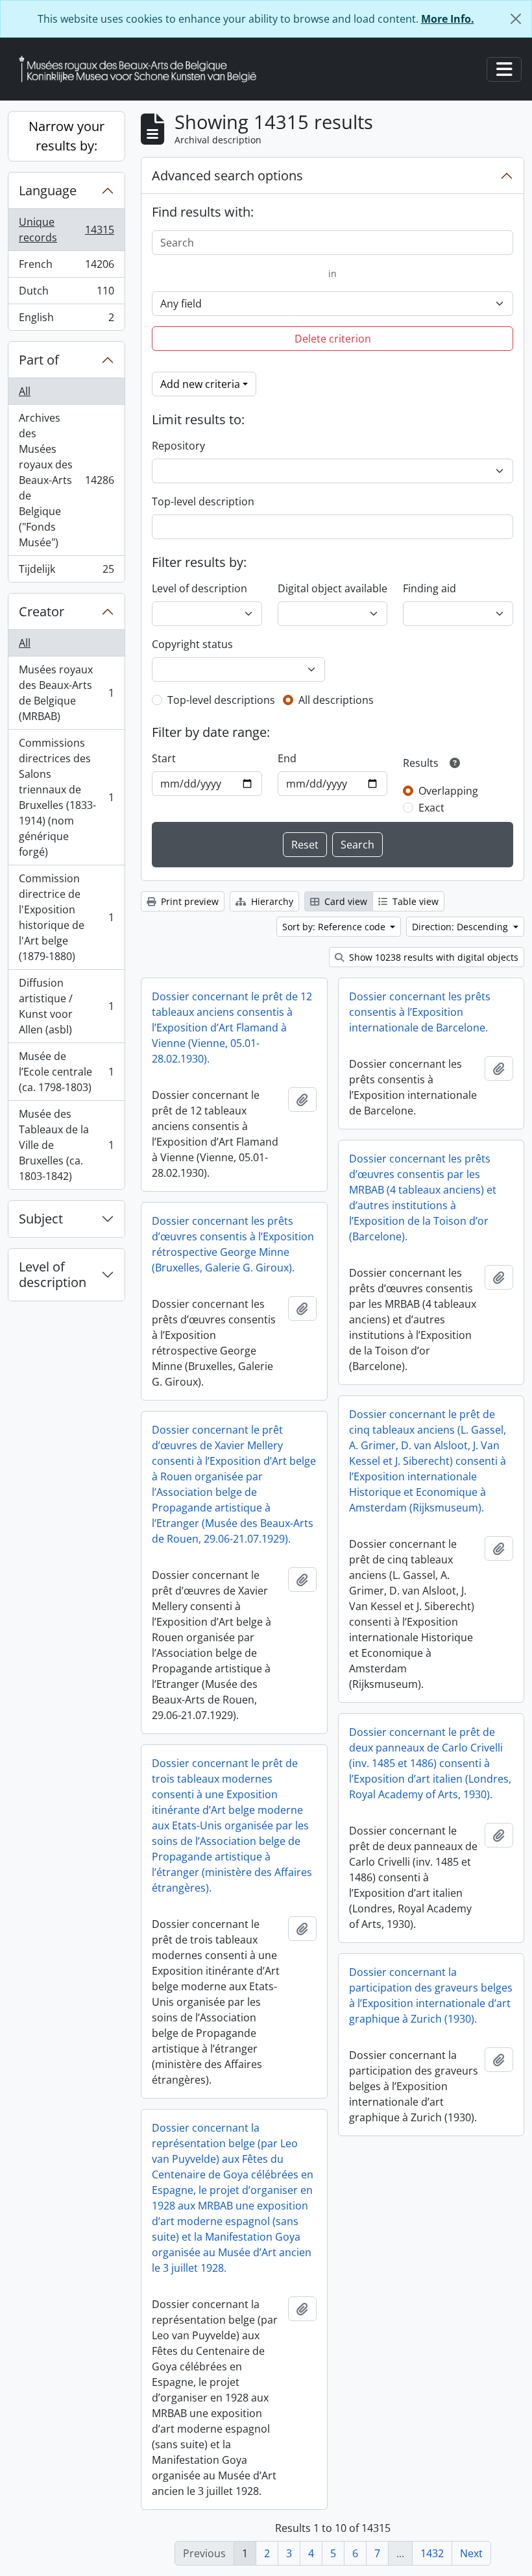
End (287, 758)
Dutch (66, 294)
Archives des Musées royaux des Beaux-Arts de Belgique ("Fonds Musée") (66, 480)
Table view (414, 901)
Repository (178, 446)
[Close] (516, 19)
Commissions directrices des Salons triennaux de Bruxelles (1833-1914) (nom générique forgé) (66, 797)
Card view (345, 901)
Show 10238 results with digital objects (432, 957)
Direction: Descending (461, 927)
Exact (431, 808)
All (25, 391)
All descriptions (336, 700)
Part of (39, 360)
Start (164, 758)
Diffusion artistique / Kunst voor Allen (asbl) (66, 1006)
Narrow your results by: (66, 136)
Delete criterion (333, 339)
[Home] (143, 69)
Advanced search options (227, 175)
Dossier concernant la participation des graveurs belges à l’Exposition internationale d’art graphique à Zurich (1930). (431, 1995)
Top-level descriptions (221, 700)
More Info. (448, 19)
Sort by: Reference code (335, 927)
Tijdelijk (66, 572)
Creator (42, 611)
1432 (432, 2553)
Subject (41, 1219)
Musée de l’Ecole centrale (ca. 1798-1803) (66, 1072)
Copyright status (192, 644)
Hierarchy (271, 901)
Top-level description (203, 501)
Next (471, 2553)
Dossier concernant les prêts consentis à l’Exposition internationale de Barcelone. (420, 1012)
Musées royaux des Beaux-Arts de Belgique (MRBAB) (66, 693)
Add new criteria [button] (200, 384)
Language (48, 190)
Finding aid (429, 588)
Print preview (188, 901)
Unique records (66, 230)
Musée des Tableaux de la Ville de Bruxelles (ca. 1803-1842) (66, 1145)
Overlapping (448, 791)
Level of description (53, 1274)
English (66, 320)
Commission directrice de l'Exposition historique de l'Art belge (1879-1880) (66, 917)
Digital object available (332, 588)
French (66, 267)
